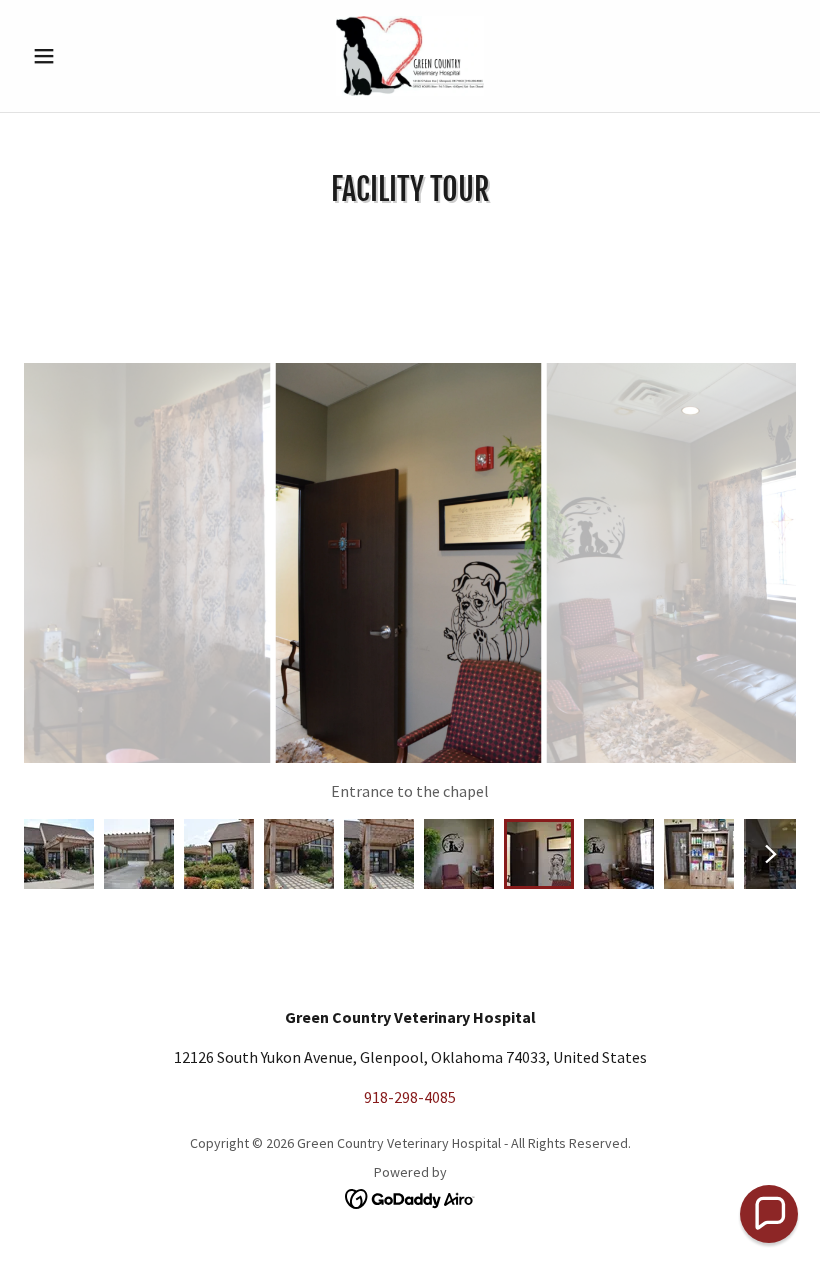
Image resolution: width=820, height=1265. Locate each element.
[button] (82, 56)
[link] (410, 56)
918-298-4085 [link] (410, 1097)
